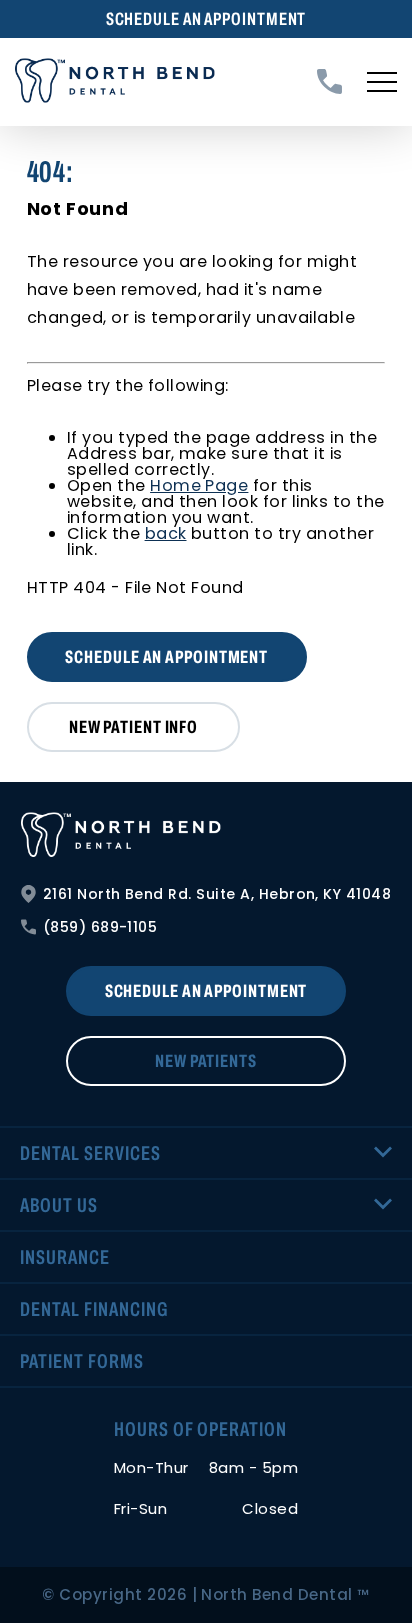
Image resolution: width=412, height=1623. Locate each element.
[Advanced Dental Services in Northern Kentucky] (206, 835)
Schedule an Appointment (206, 19)
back (166, 533)
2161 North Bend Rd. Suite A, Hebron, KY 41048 (217, 894)
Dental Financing (94, 1309)
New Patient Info (133, 727)
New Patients (206, 1061)
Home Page (199, 485)
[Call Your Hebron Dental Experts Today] (329, 81)
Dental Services (90, 1153)
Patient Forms (82, 1361)
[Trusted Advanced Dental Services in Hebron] (115, 82)
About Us (59, 1205)
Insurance (65, 1257)
